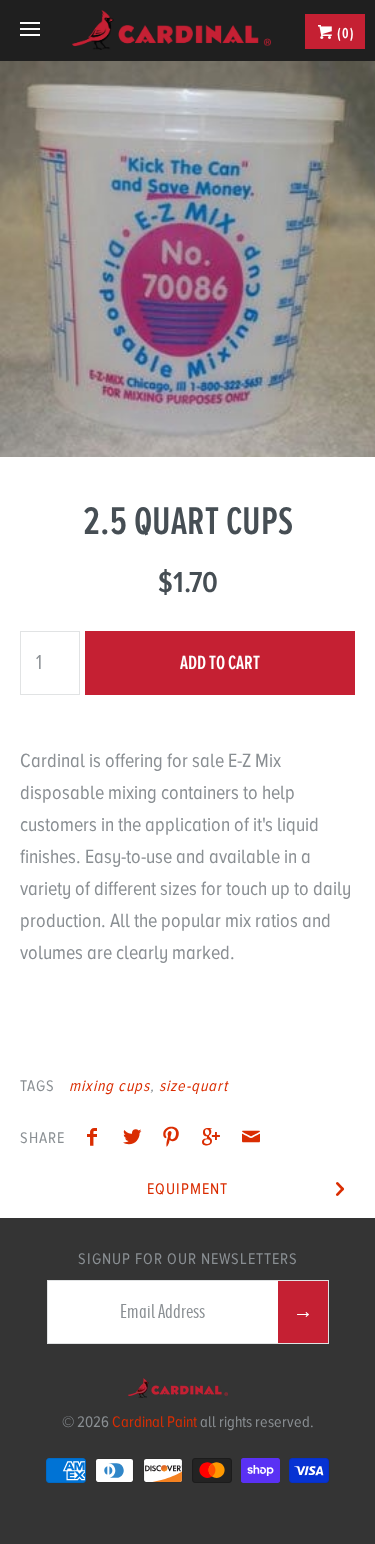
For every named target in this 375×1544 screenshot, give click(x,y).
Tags (37, 1086)
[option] (187, 259)
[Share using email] (251, 1140)
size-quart (193, 1086)
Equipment (187, 1189)
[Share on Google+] (216, 1140)
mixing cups (109, 1086)
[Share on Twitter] (137, 1140)
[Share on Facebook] (97, 1140)
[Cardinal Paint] (171, 30)
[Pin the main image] (176, 1140)
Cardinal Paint (154, 1422)
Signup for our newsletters (188, 1259)
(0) (344, 33)
